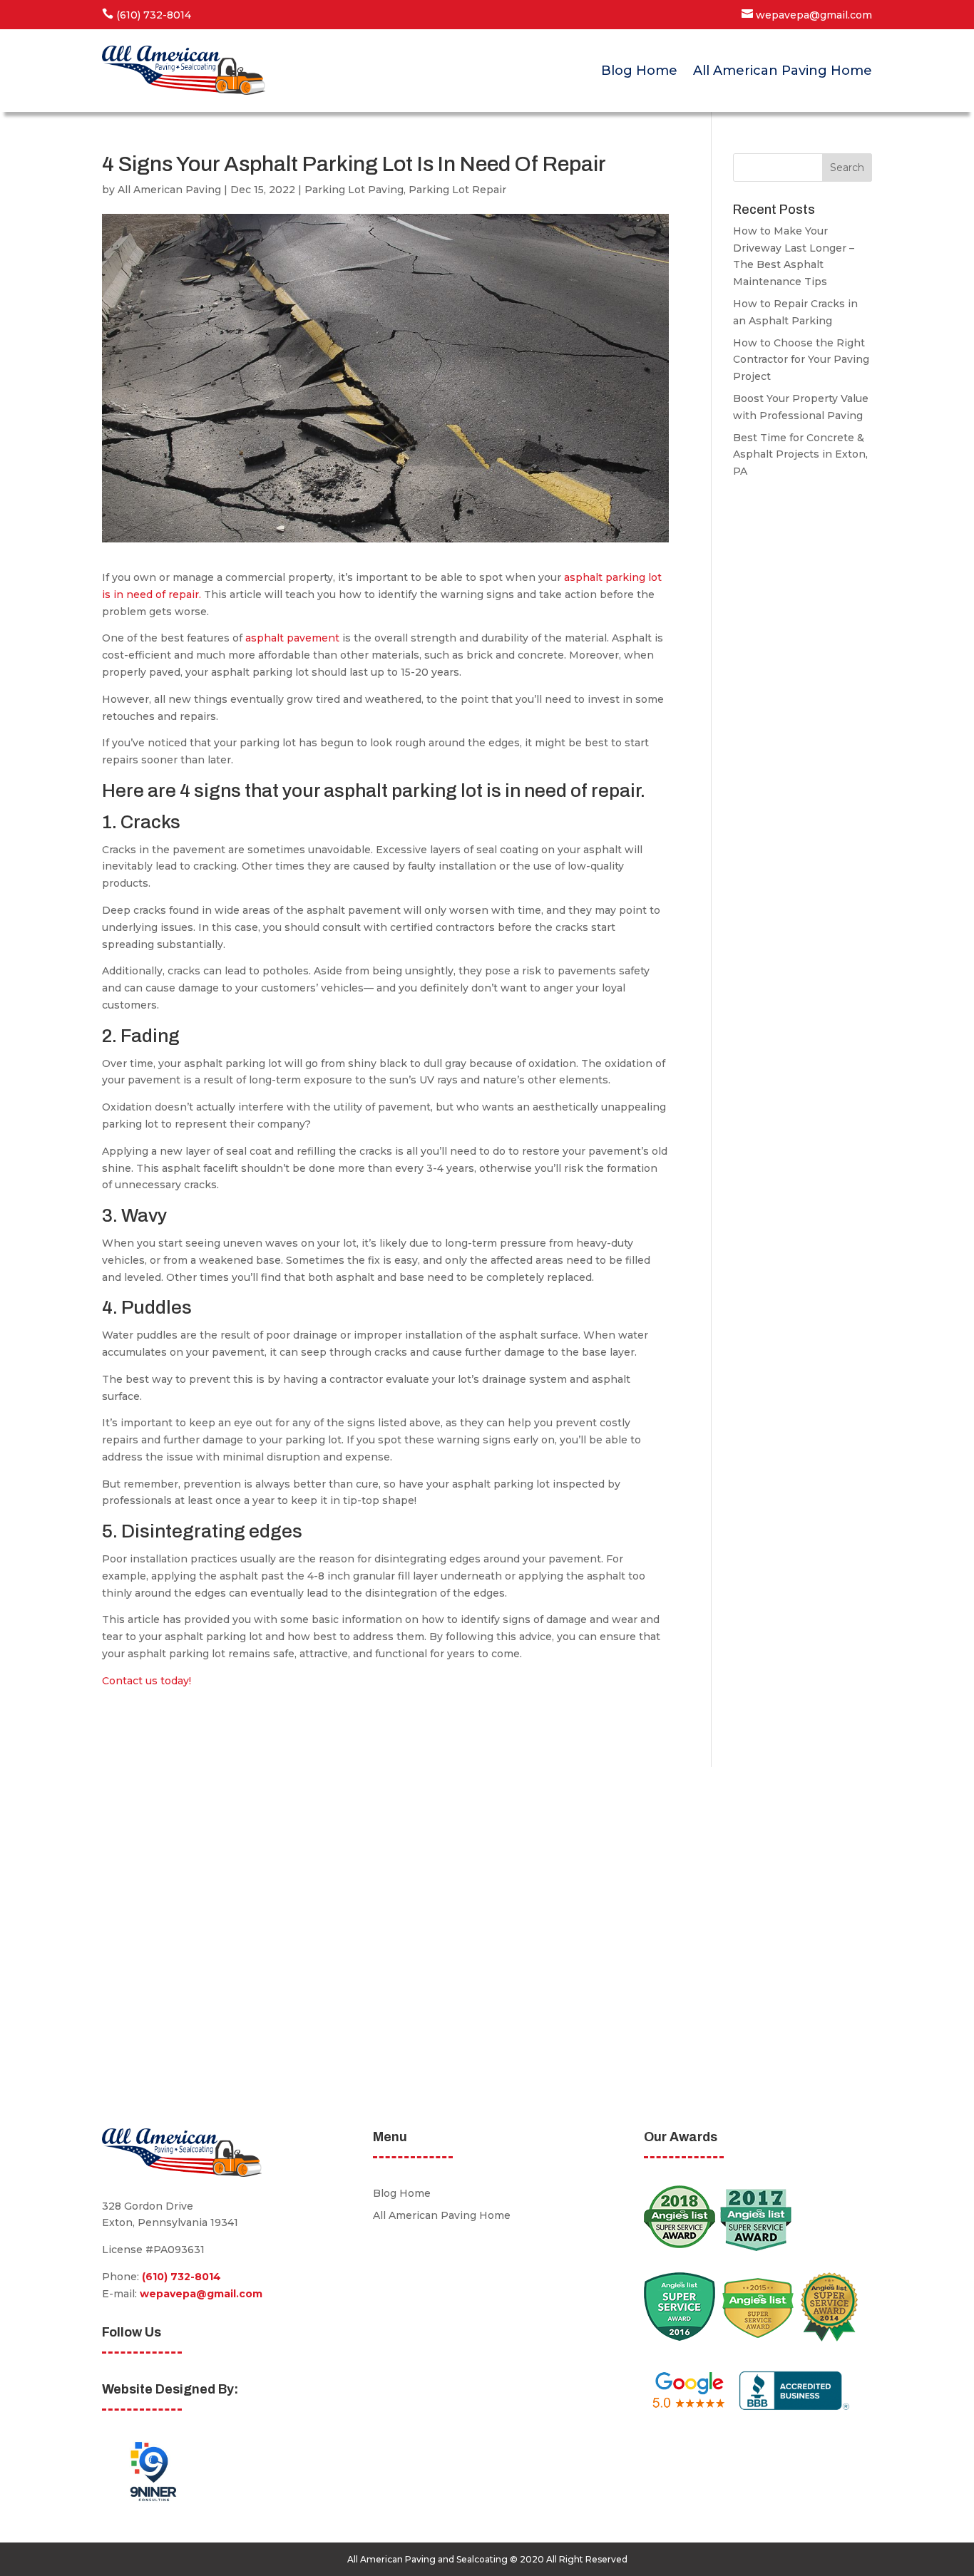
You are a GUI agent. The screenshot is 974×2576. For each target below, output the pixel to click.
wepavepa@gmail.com (201, 2294)
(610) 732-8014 (181, 2277)
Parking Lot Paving (354, 190)
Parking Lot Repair (457, 190)
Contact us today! (147, 1681)
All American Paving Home (783, 71)
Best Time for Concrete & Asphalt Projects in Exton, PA (800, 455)
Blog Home (639, 71)
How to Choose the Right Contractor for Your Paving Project (801, 360)
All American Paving (169, 190)
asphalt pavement (292, 638)
